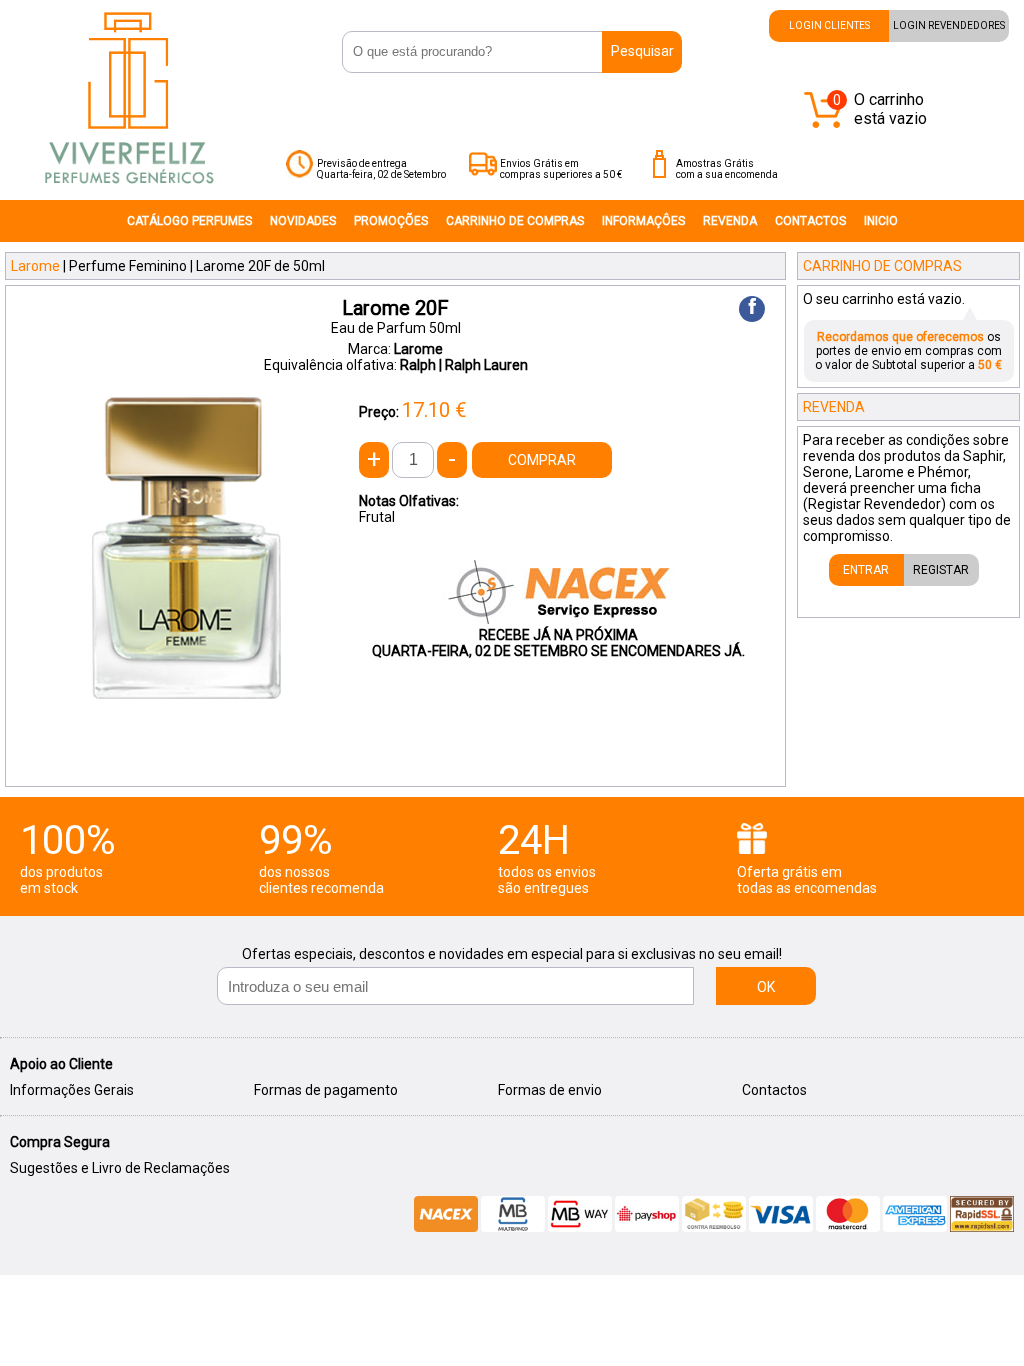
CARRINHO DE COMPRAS (515, 221)
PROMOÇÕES (391, 221)
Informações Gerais (72, 1090)
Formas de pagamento (326, 1090)
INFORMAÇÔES (643, 221)
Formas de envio (550, 1090)
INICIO (881, 221)
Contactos (774, 1090)
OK (766, 987)
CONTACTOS (810, 221)
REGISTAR (941, 570)
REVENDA (730, 221)
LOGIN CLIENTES (829, 25)
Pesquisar (642, 51)
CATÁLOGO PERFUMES (189, 221)
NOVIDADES (303, 221)
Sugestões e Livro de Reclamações (120, 1168)
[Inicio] (129, 193)
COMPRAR (542, 460)
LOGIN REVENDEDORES (949, 25)
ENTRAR (866, 570)
